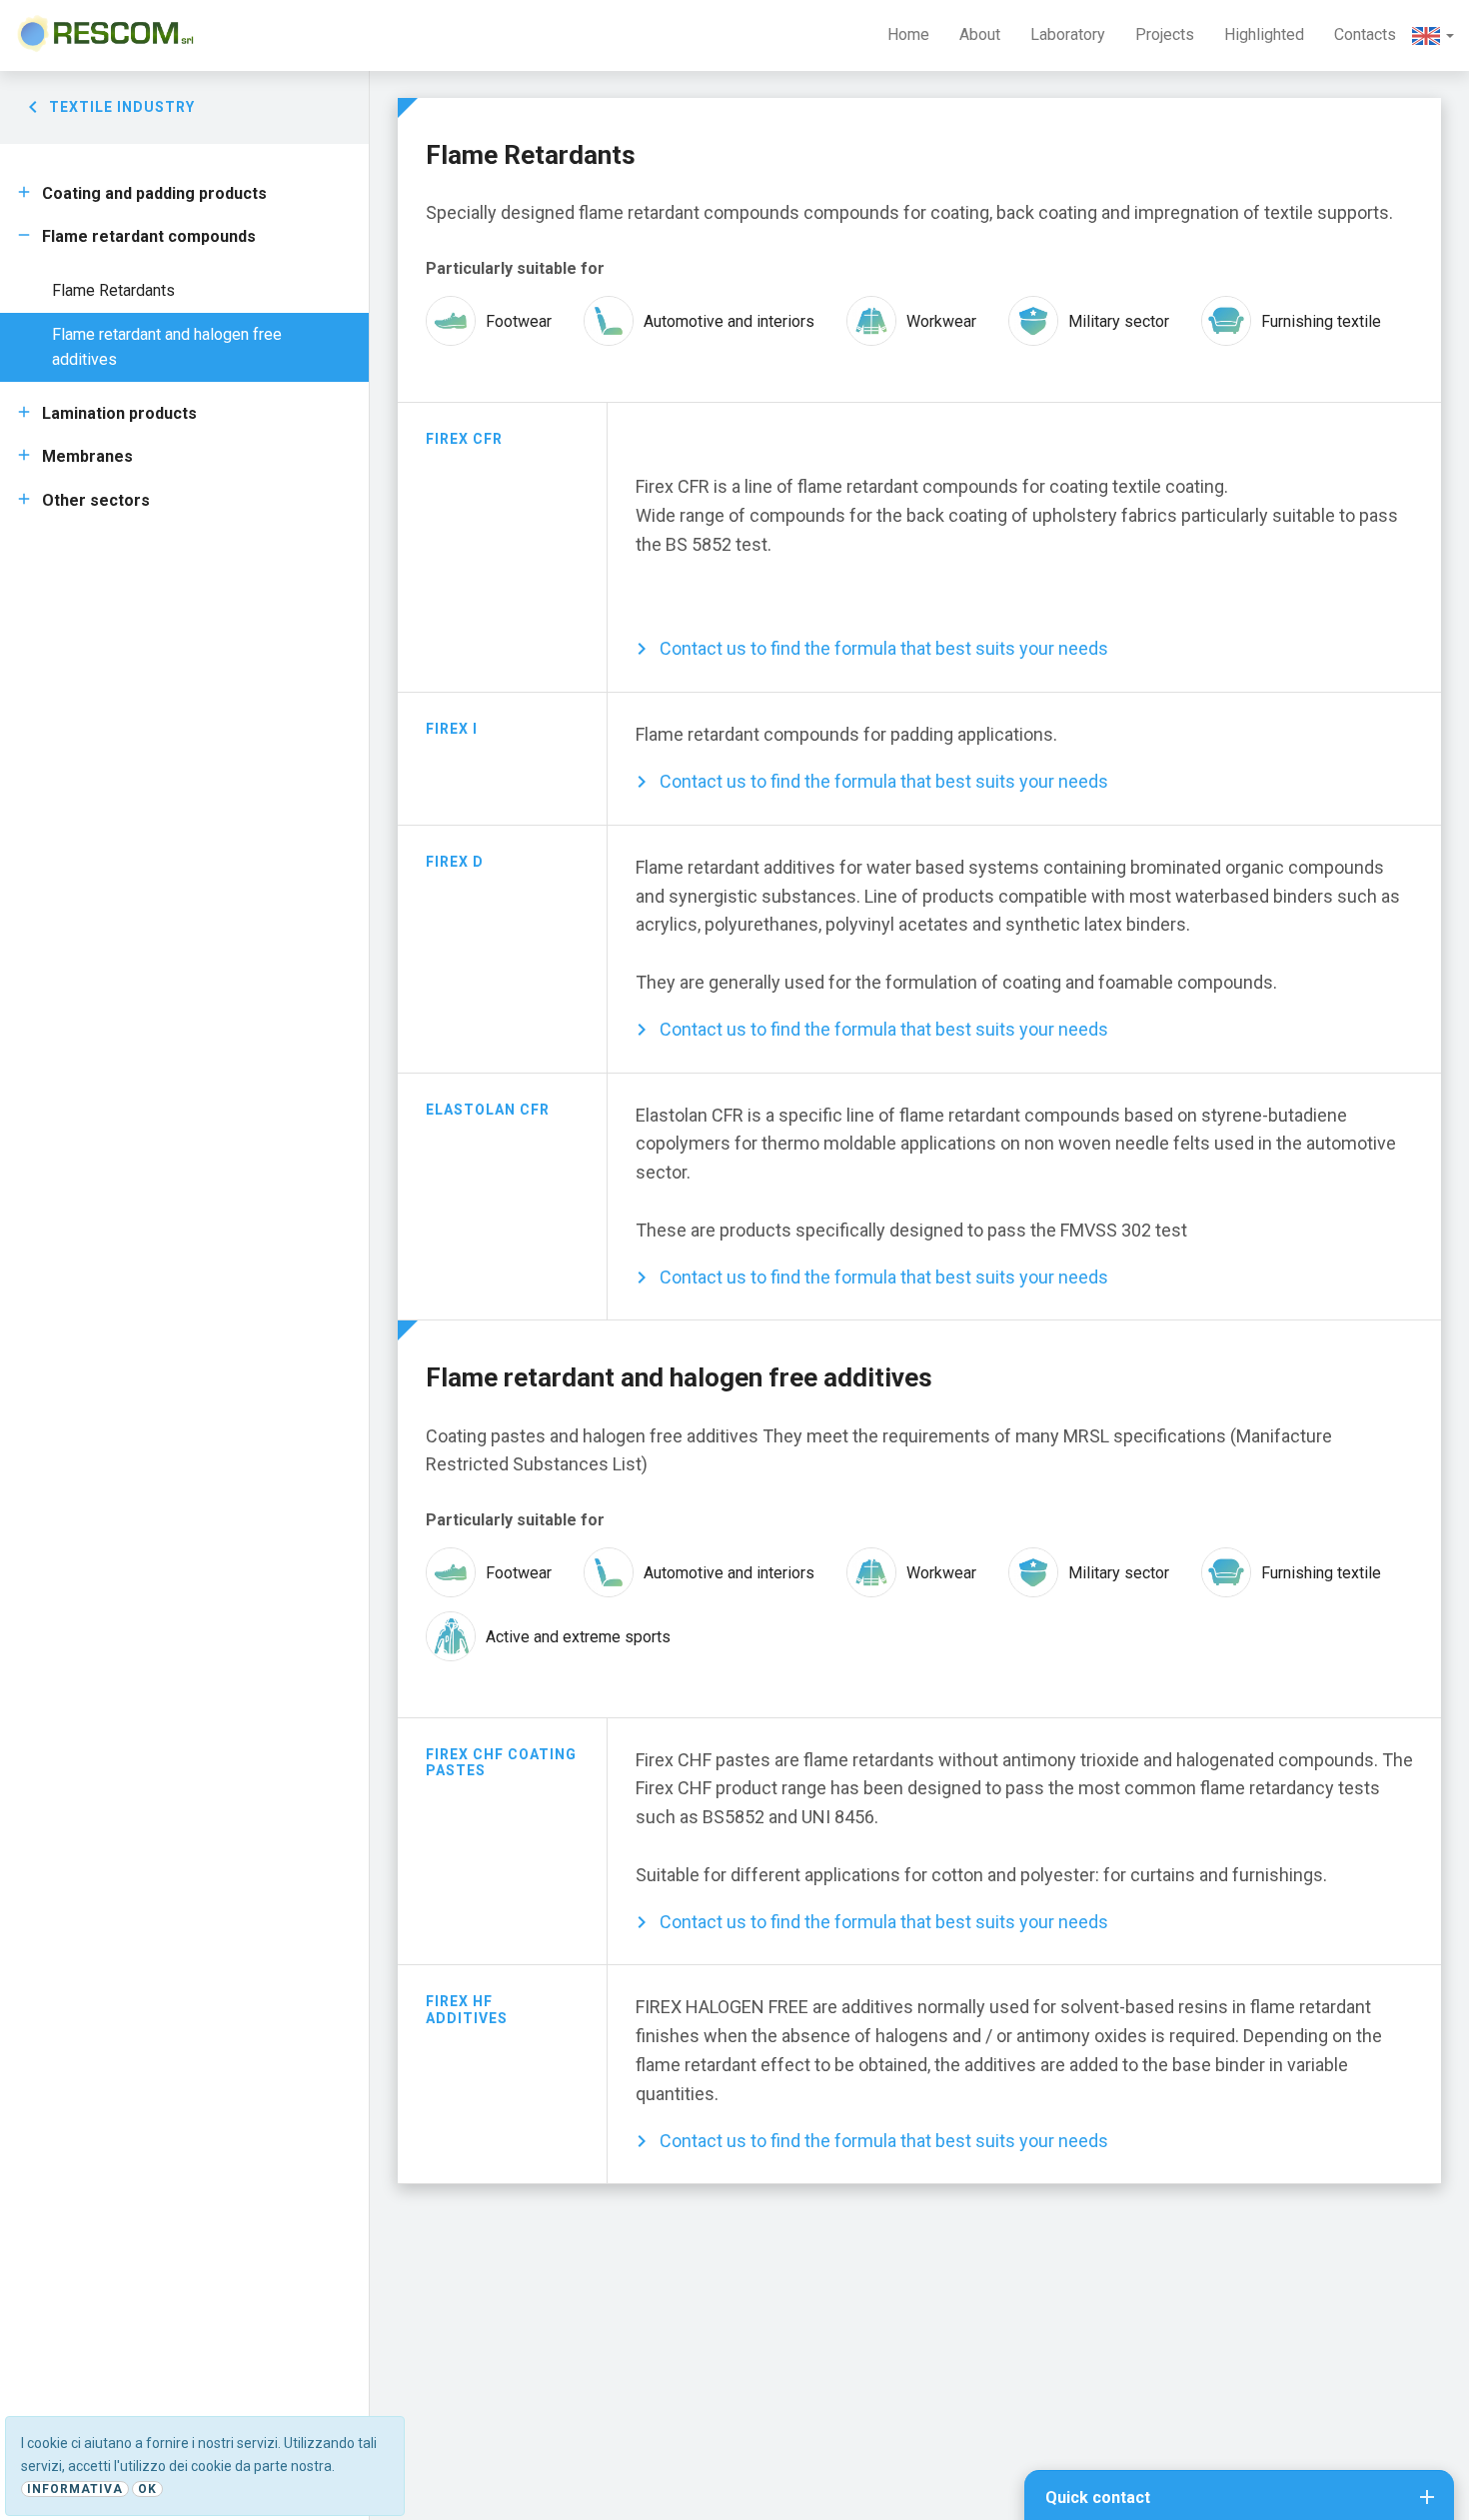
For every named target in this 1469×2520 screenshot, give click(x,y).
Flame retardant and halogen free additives (167, 347)
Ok (147, 2489)
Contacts (1365, 34)
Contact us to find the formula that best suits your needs (884, 648)
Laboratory (1068, 34)
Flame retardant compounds (149, 236)
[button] (1433, 35)
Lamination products (119, 413)
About (980, 34)
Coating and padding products (154, 193)
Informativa (75, 2489)
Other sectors (96, 500)
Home (908, 34)
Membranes (87, 456)
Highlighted (1264, 34)
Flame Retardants (113, 290)
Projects (1165, 34)
